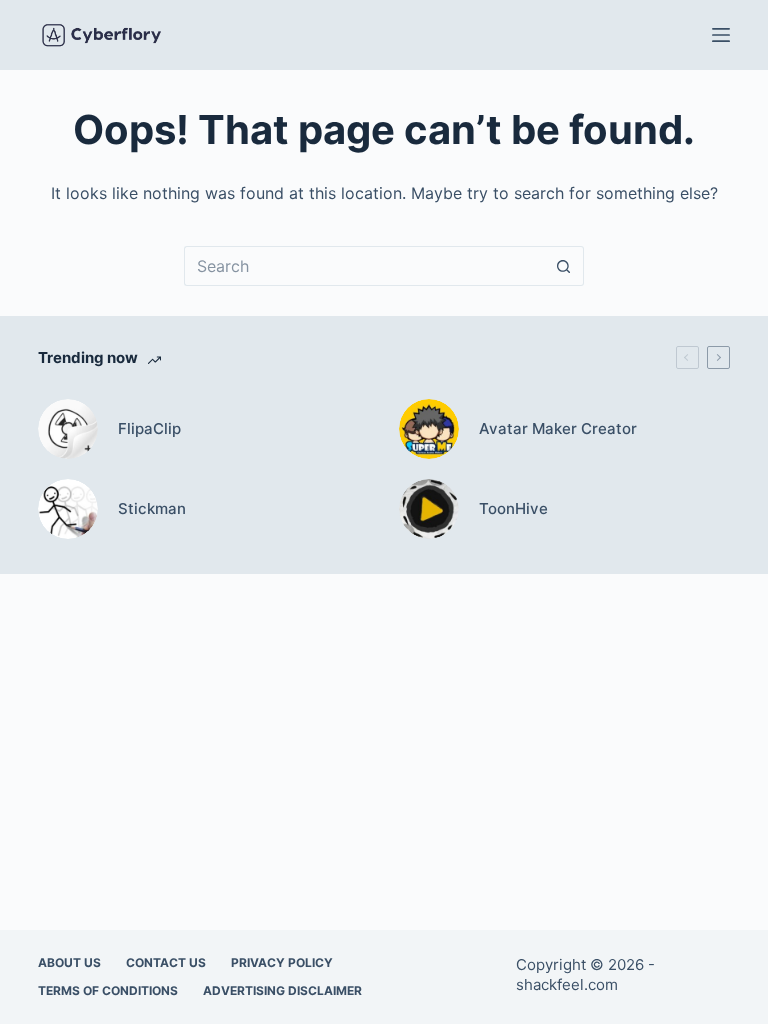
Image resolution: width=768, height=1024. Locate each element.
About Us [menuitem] (69, 962)
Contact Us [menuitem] (166, 962)
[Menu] (721, 35)
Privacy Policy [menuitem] (282, 962)
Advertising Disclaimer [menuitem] (282, 990)
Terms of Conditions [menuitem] (108, 990)
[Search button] (564, 266)
